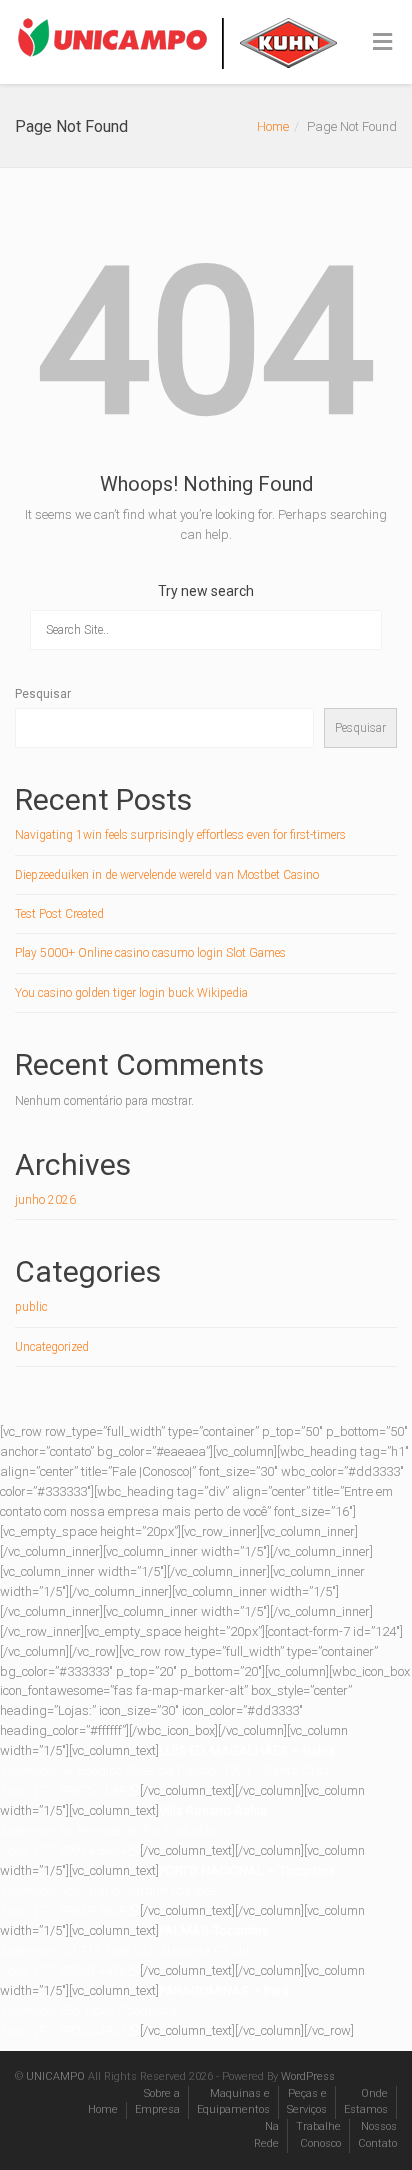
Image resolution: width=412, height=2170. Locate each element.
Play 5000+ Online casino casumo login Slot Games (150, 953)
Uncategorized (52, 1347)
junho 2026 (45, 1200)
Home (273, 126)
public (31, 1307)
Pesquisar (43, 694)
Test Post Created (59, 914)
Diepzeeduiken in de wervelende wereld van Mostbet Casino (167, 875)
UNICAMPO (55, 2076)
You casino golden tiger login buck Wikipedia (131, 993)
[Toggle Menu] (382, 43)
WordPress (308, 2076)
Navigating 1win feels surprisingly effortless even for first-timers (180, 835)
